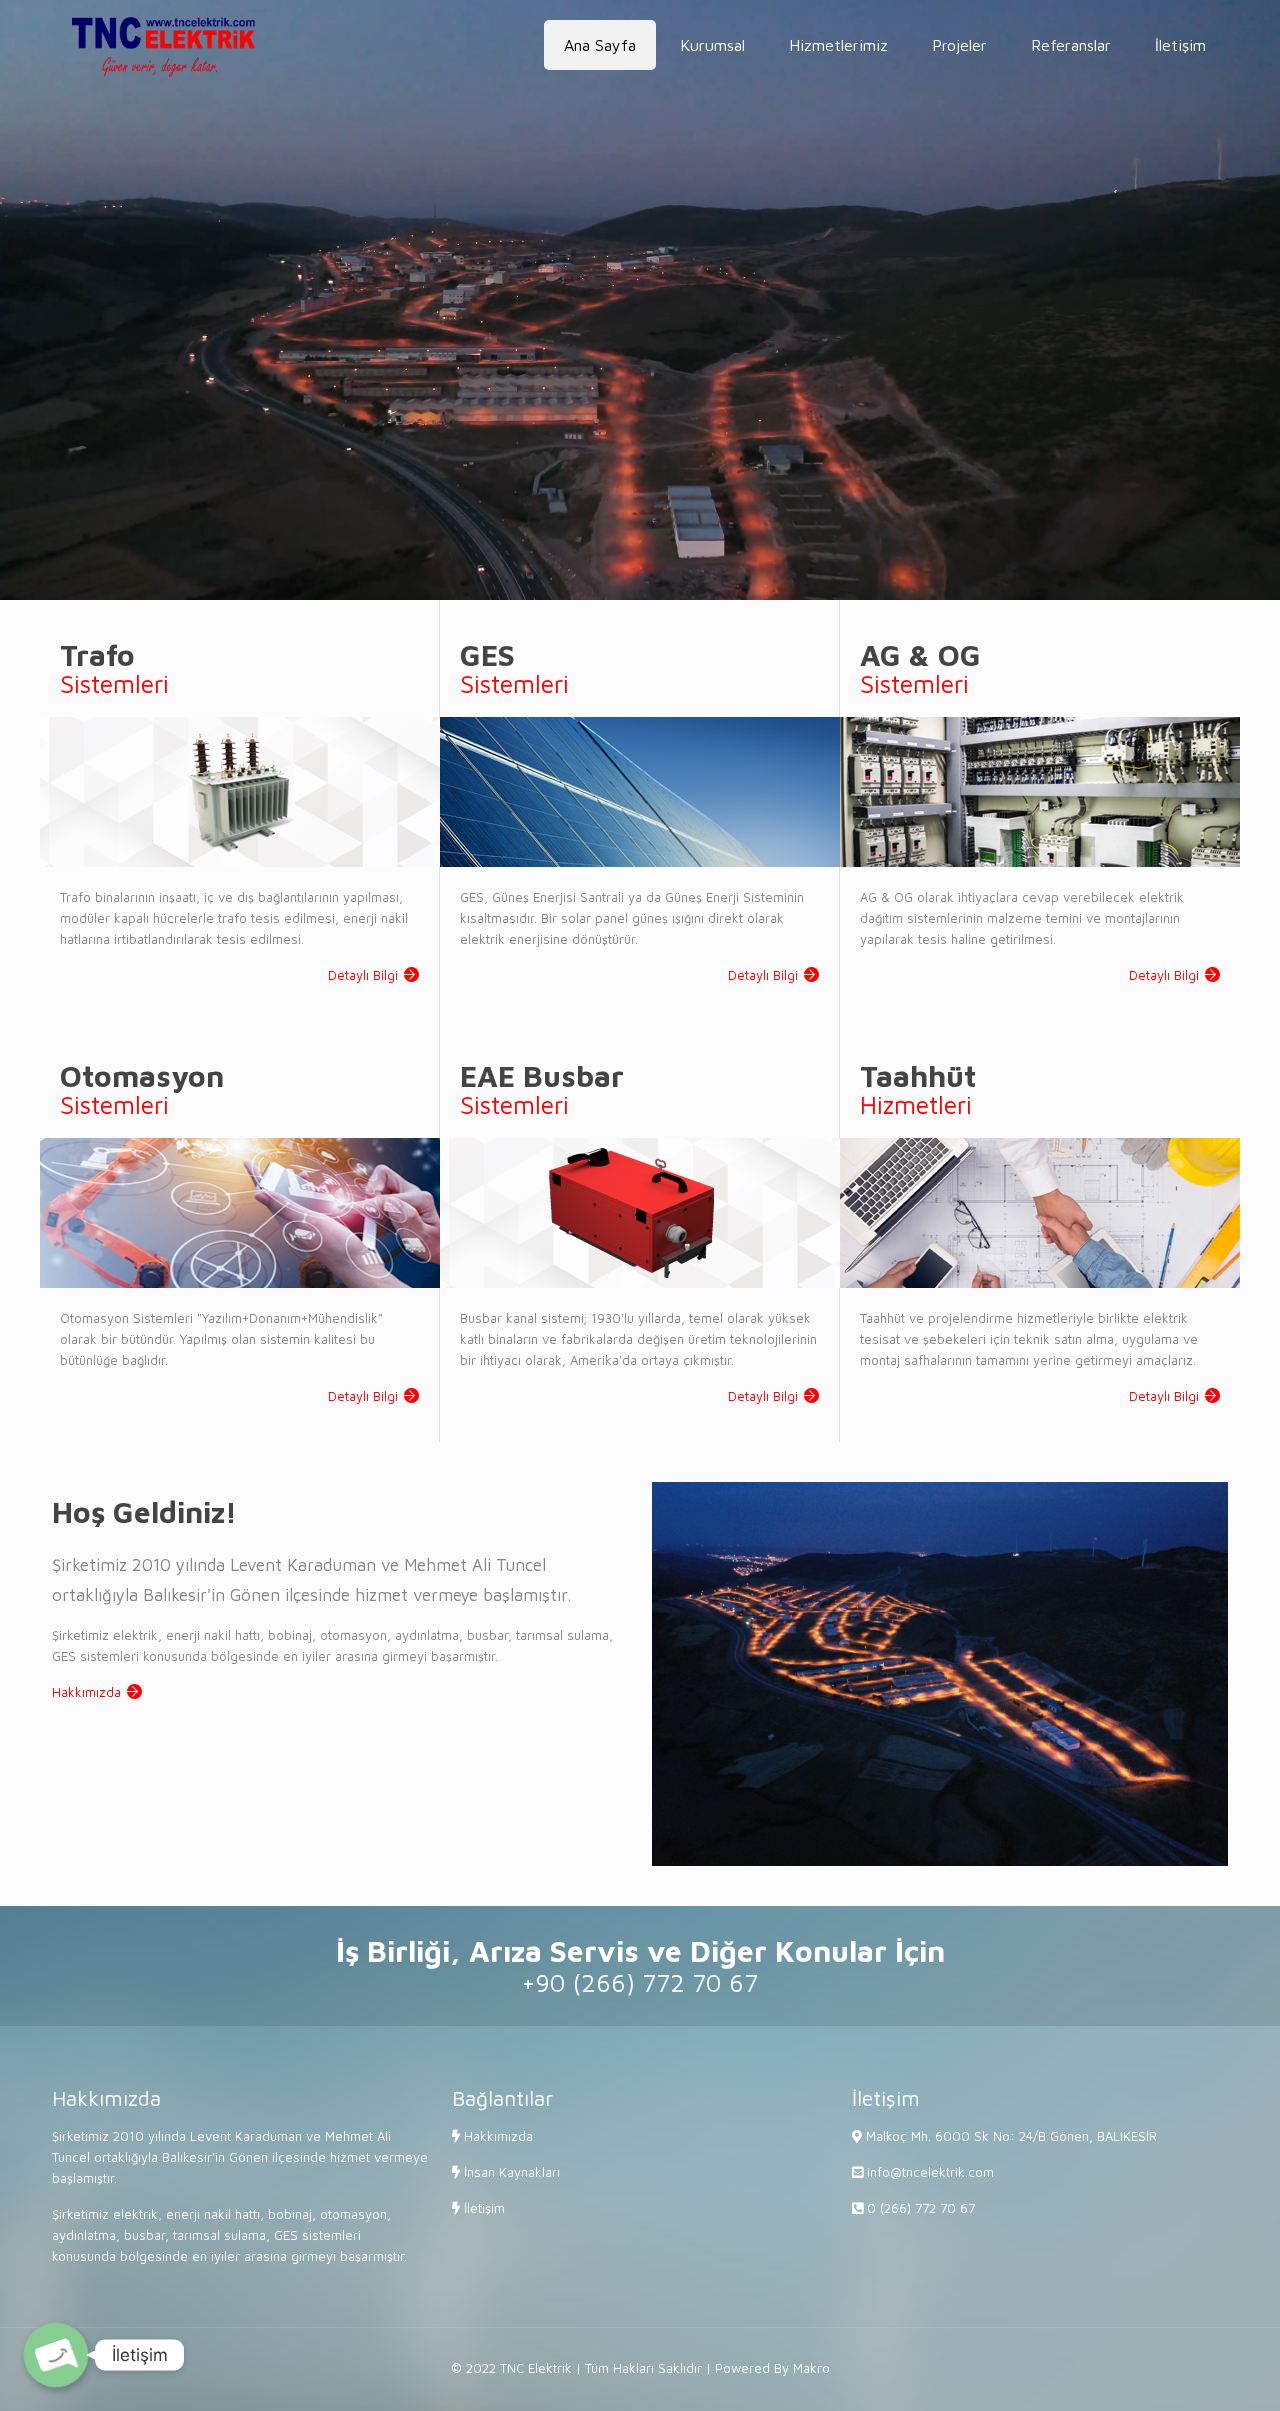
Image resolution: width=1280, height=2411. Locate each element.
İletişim (482, 2208)
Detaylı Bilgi (363, 975)
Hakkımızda (86, 1692)
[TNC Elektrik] (163, 45)
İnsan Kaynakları (510, 2172)
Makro (811, 2368)
